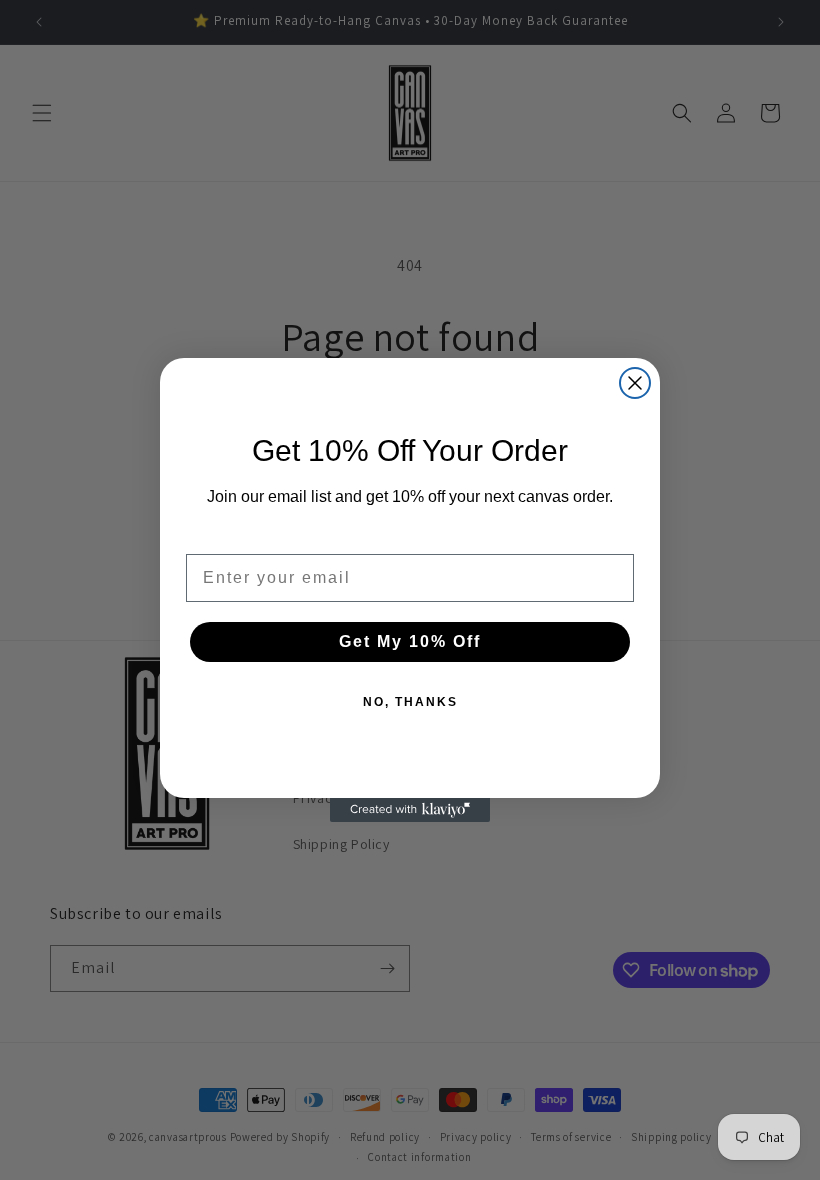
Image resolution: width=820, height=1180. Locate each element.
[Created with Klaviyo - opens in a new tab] (410, 810)
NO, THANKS (410, 702)
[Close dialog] (635, 383)
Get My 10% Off (410, 641)
